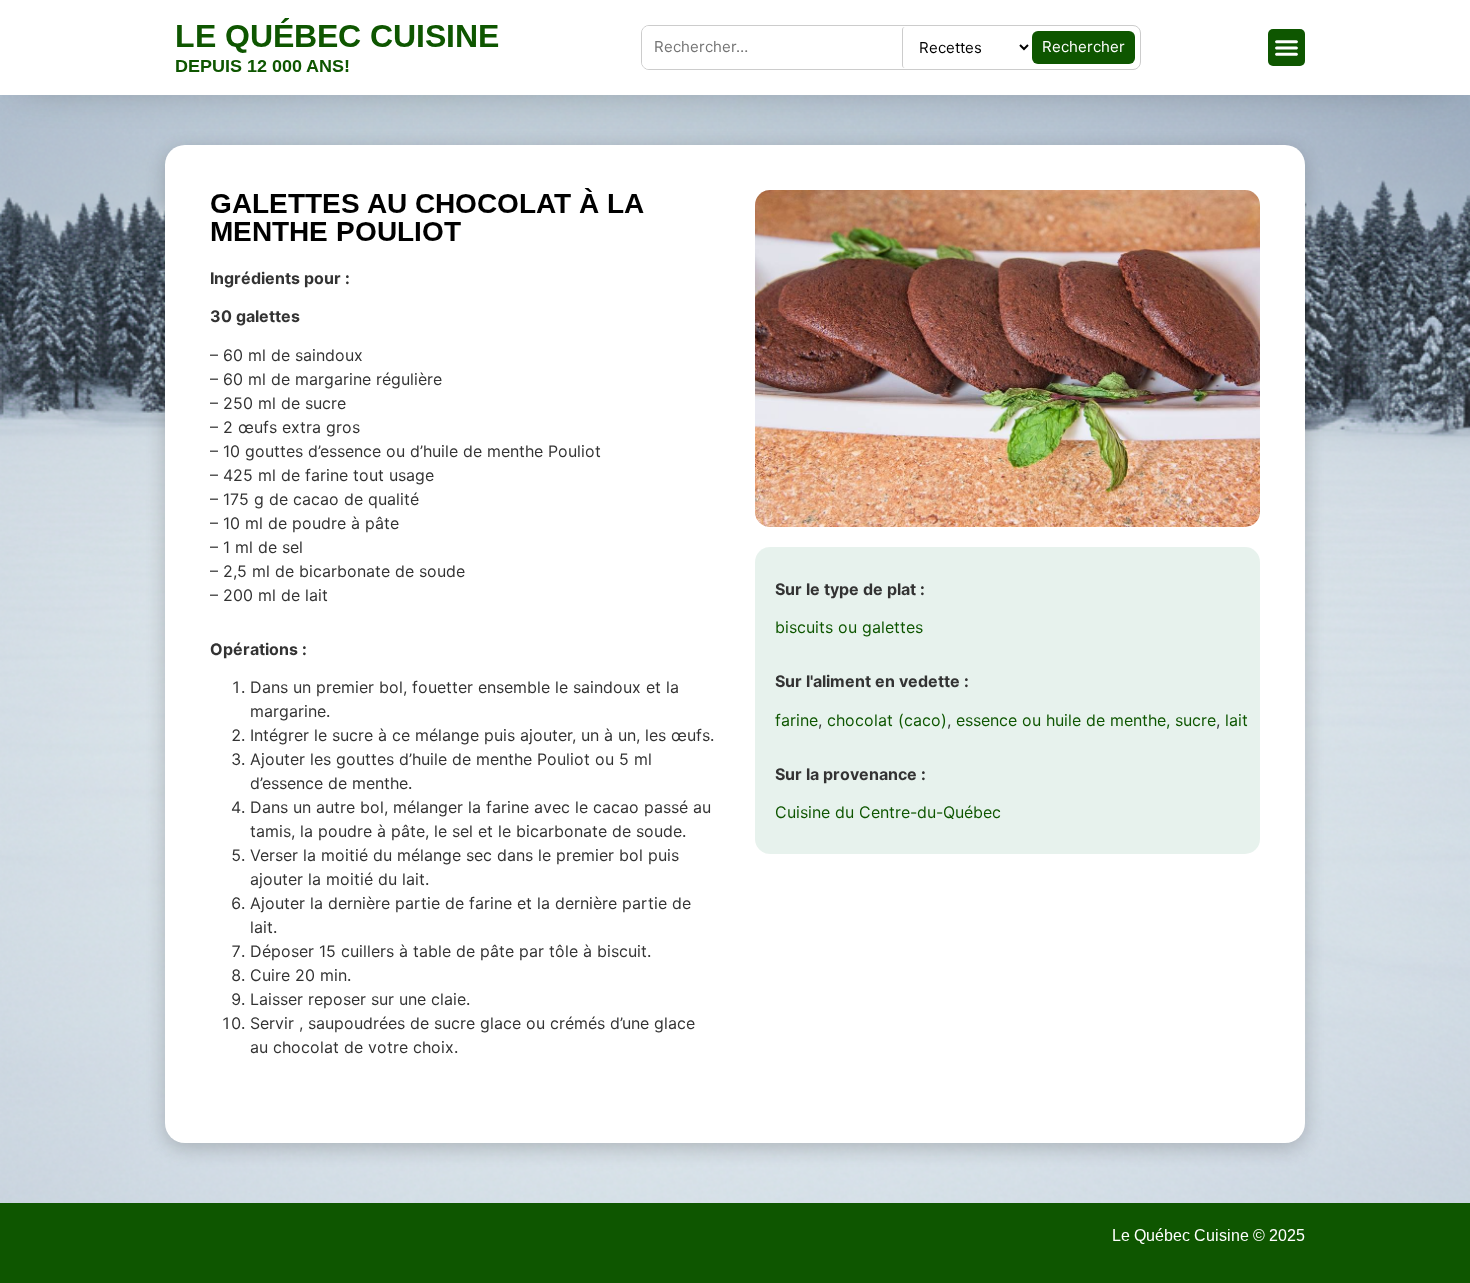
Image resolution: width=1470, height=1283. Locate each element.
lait (1236, 720)
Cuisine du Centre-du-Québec (888, 812)
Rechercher (1083, 46)
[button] (1287, 48)
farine (796, 720)
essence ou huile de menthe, (1063, 720)
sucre (1195, 720)
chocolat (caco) (887, 720)
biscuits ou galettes (849, 627)
